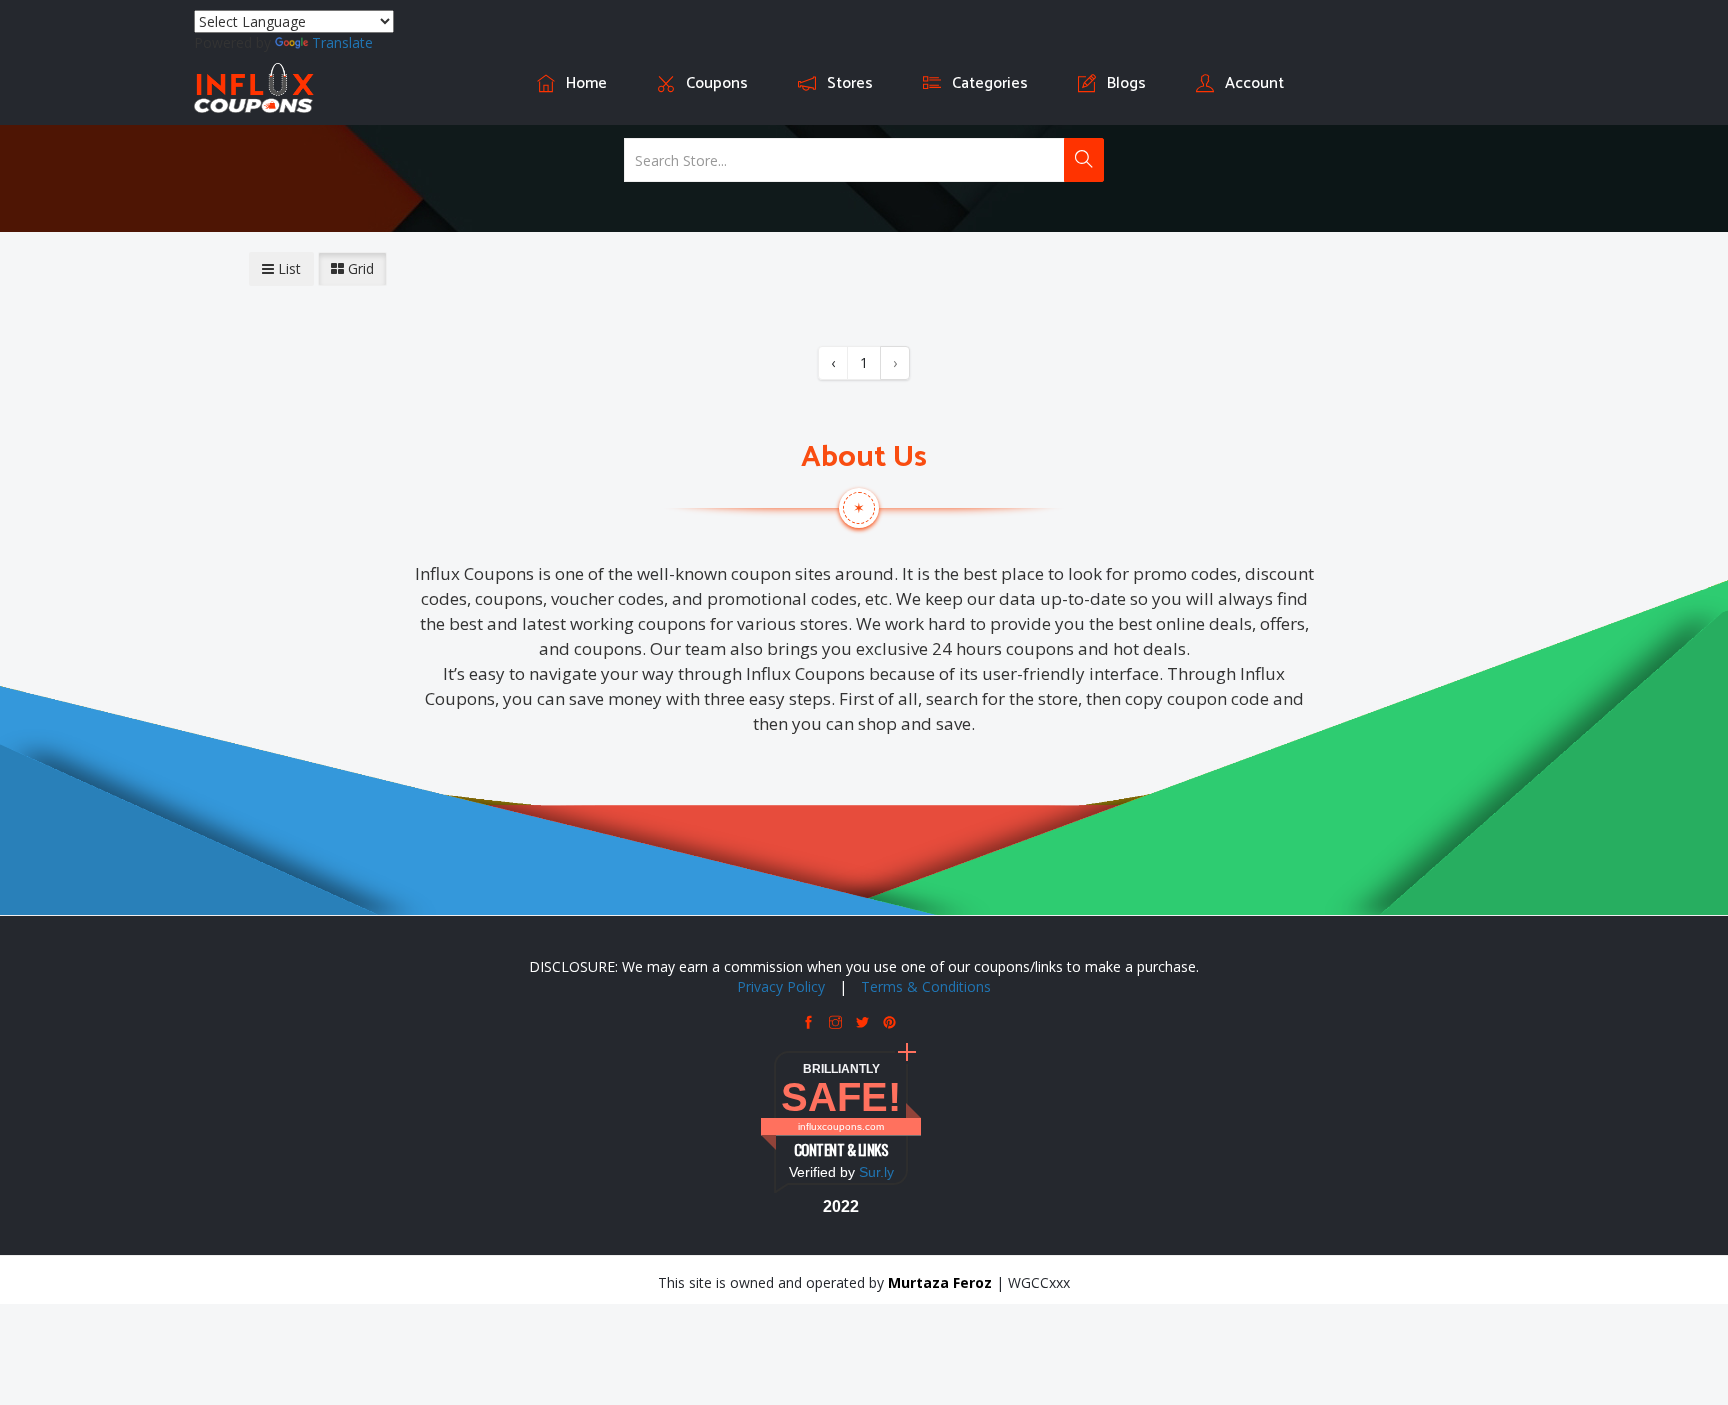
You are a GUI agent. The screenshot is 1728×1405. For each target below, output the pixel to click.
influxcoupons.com (841, 1126)
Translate (342, 42)
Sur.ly (876, 1172)
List (287, 268)
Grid (359, 268)
